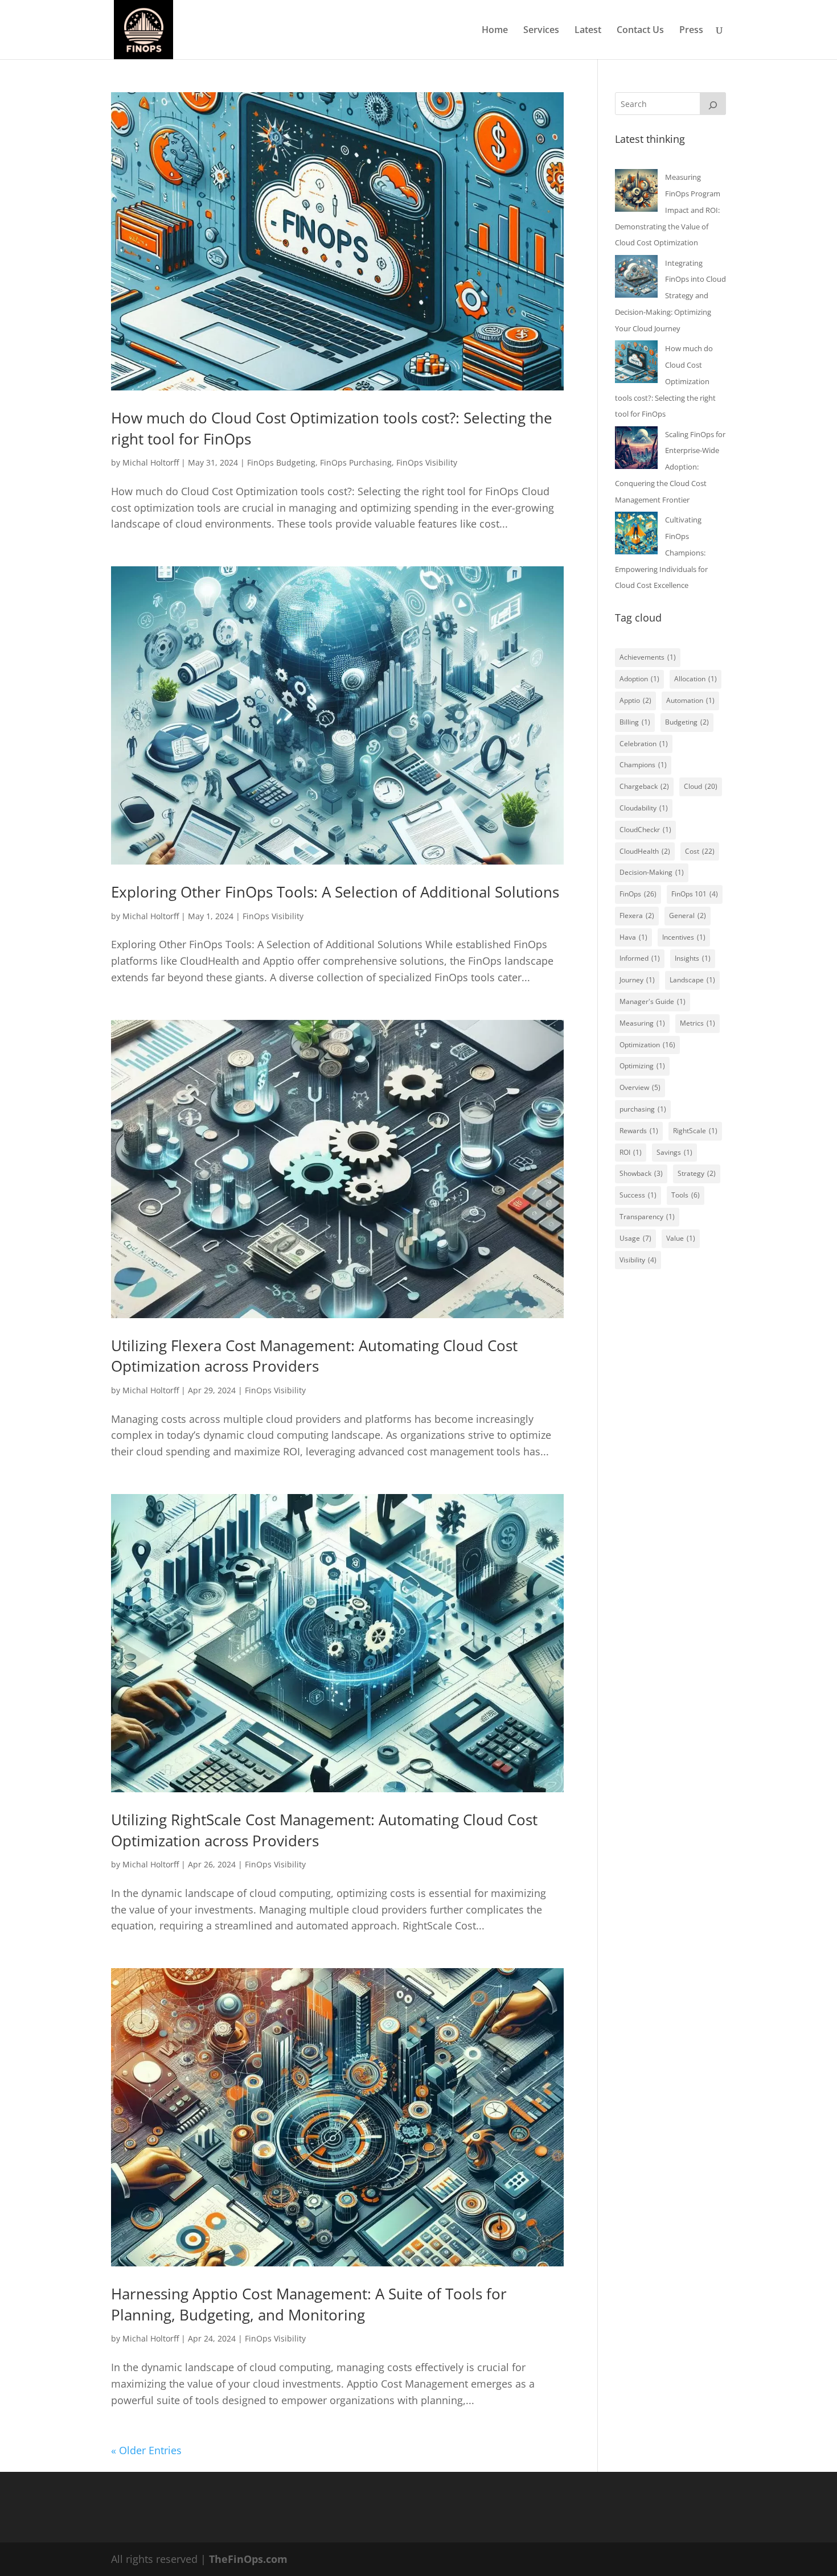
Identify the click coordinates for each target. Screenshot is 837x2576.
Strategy (697, 1173)
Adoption (639, 679)
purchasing (643, 1109)
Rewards (639, 1131)
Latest (588, 31)
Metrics (698, 1023)
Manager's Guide (653, 1001)
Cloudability (644, 808)
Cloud (701, 786)
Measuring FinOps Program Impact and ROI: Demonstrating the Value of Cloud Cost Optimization (668, 210)
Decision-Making (652, 872)
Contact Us (640, 31)
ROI (631, 1152)
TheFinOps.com (248, 2559)
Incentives (684, 937)
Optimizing (642, 1066)
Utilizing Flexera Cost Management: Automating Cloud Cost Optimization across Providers (314, 1356)
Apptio (635, 700)
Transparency (647, 1217)
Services (541, 31)
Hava (633, 937)
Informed (640, 958)
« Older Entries (146, 2450)
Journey (637, 980)
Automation (690, 700)
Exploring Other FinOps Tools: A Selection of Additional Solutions (335, 892)
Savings (674, 1152)
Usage (635, 1238)
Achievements (648, 657)
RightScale (695, 1131)
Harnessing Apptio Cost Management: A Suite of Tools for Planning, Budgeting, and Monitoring (309, 2304)
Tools (686, 1195)
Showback (641, 1173)
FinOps (638, 894)
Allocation (696, 679)
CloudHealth (645, 851)
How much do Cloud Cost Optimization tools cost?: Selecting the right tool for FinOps (665, 381)
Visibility (638, 1260)
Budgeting (687, 722)
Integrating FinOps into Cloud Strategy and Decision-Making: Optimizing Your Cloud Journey (670, 296)
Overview (640, 1087)
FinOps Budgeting (281, 462)
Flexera (637, 915)
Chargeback (644, 786)
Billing (635, 722)
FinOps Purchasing (356, 462)
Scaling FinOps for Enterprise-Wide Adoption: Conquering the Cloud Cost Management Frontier (670, 467)
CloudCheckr (645, 830)
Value (681, 1238)
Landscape (692, 980)
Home (495, 31)
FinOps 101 (695, 894)
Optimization (647, 1045)
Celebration (644, 744)
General (688, 915)
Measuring (642, 1023)
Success (638, 1195)
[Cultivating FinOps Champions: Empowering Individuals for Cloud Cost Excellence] (636, 536)
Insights (693, 958)
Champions (643, 765)
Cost (700, 851)
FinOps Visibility (427, 462)
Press (691, 31)
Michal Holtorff (151, 462)
